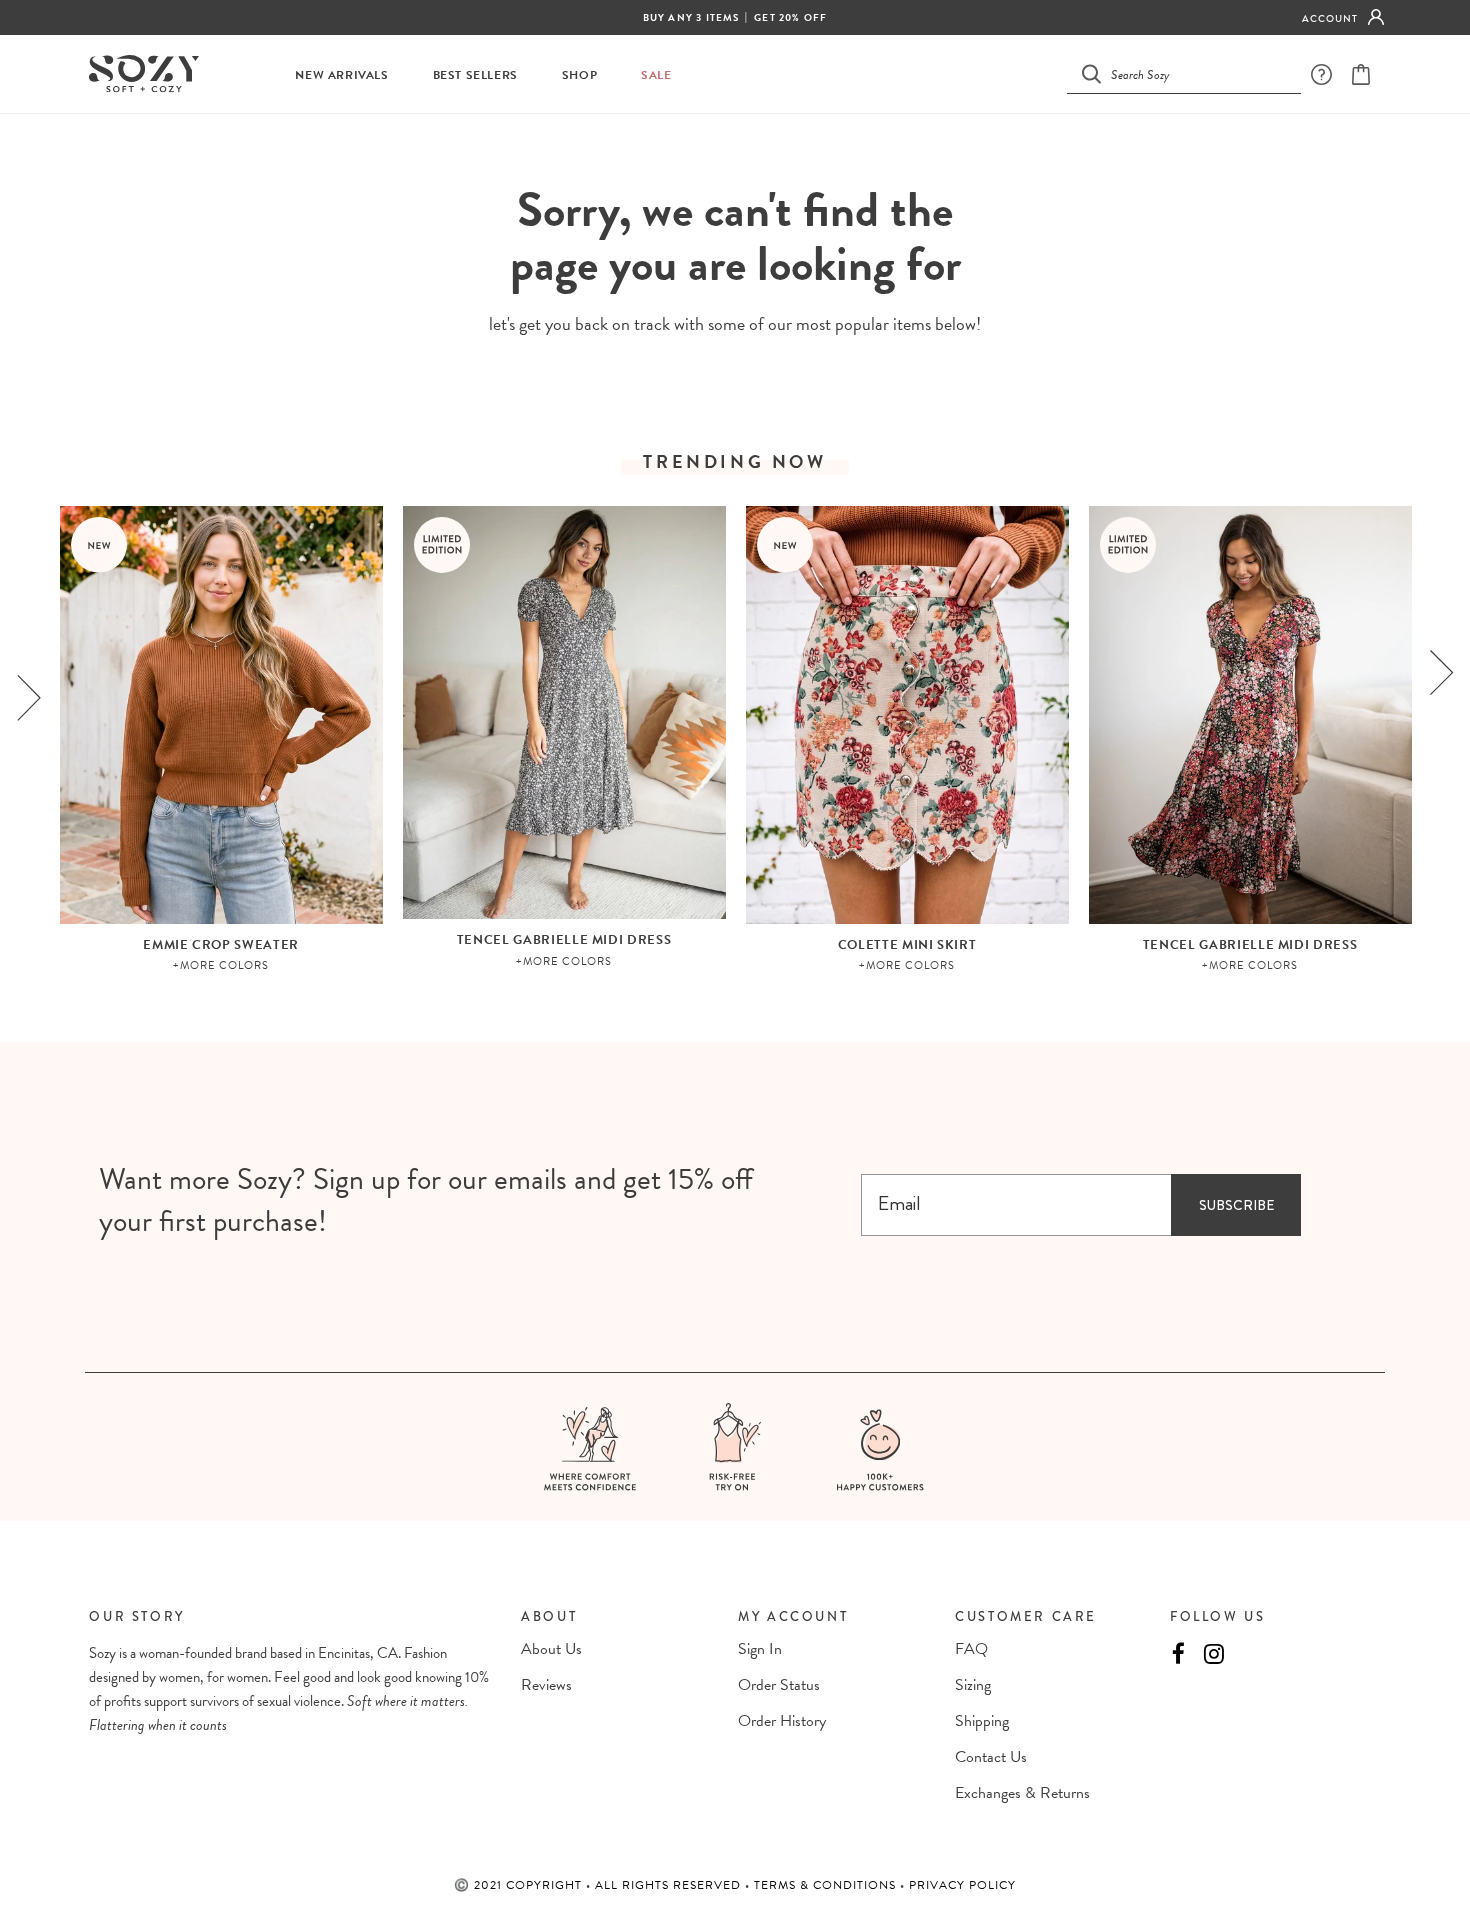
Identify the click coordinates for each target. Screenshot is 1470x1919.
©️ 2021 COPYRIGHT (520, 1885)
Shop (579, 75)
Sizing (973, 1685)
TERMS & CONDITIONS (827, 1885)
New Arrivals (341, 75)
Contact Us (991, 1757)
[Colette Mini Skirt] (907, 715)
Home (685, 150)
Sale (656, 75)
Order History (782, 1721)
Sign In (760, 1649)
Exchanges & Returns (1022, 1793)
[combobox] (1196, 73)
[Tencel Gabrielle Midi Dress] (564, 712)
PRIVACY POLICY (962, 1885)
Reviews (546, 1685)
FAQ (971, 1649)
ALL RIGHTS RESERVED (670, 1885)
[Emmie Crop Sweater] (221, 715)
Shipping (982, 1721)
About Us (551, 1649)
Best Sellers (475, 75)
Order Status (779, 1685)
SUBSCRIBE (1236, 1205)
